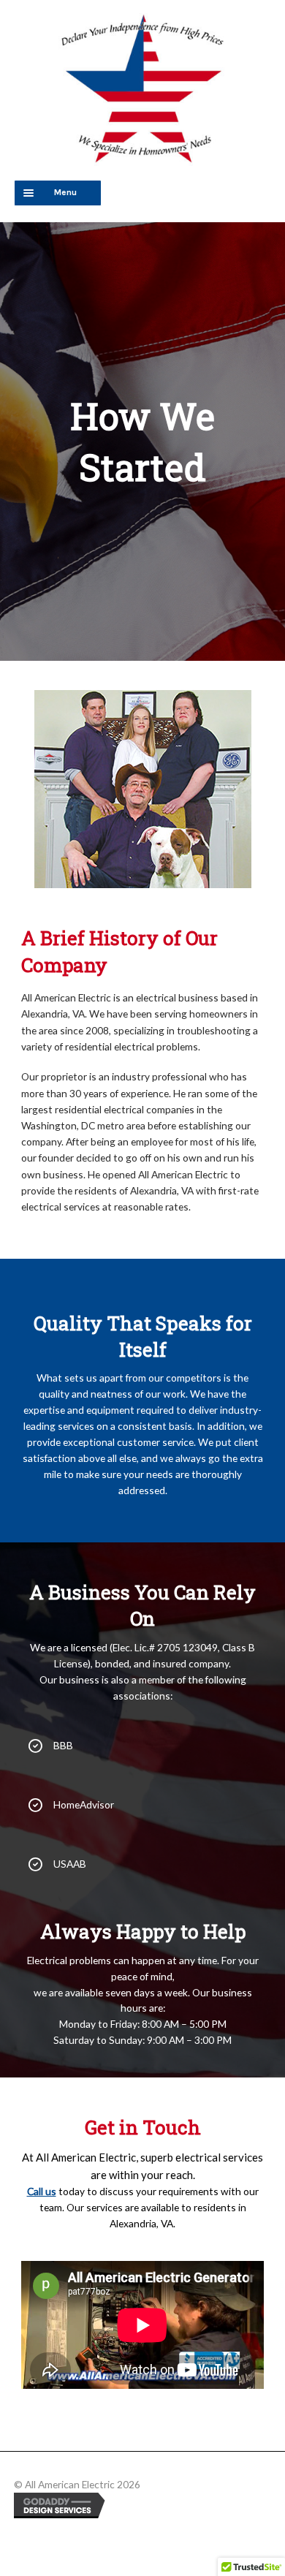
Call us (42, 2191)
